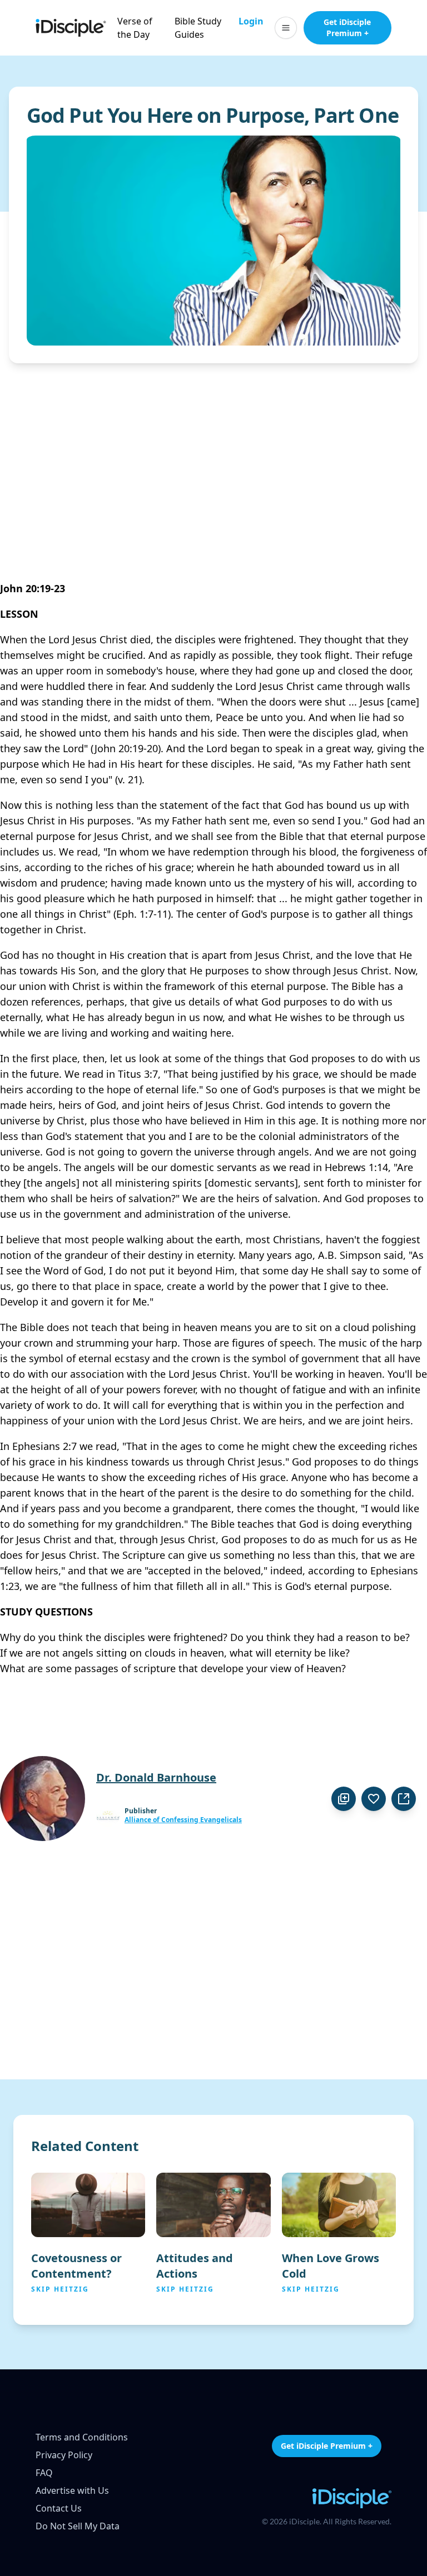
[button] (286, 28)
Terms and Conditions (82, 2437)
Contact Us (59, 2508)
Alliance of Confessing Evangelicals (183, 1820)
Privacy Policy (64, 2455)
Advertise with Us (72, 2490)
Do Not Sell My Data (78, 2526)
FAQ (44, 2473)
